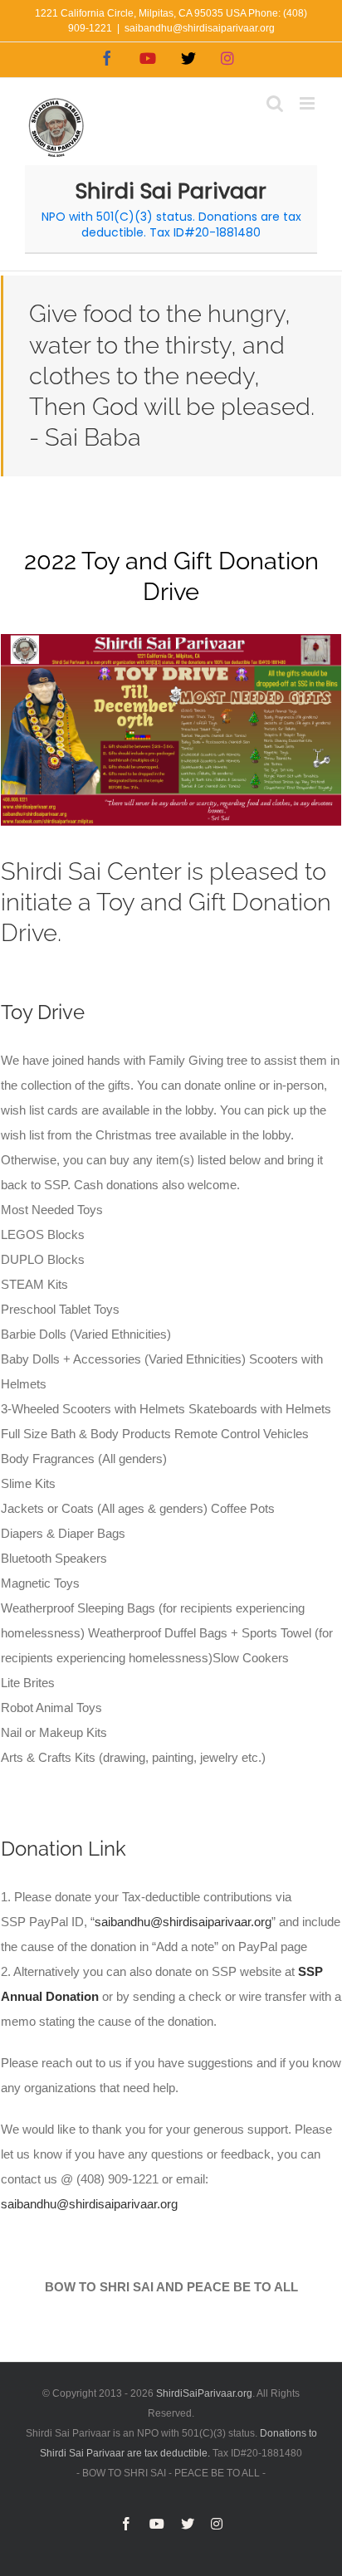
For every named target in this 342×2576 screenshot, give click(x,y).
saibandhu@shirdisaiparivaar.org (200, 28)
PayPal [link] (49, 1922)
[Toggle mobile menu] (308, 103)
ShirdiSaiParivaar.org (204, 2393)
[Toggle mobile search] (275, 103)
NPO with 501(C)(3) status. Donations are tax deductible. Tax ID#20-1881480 (171, 224)
